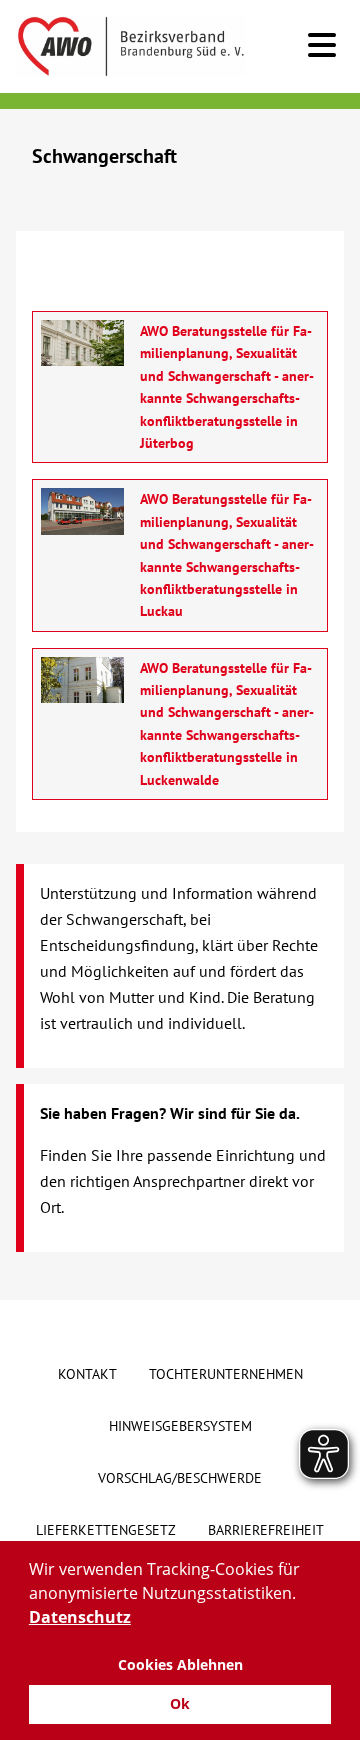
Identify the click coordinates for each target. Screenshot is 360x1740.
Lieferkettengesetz (106, 1530)
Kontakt (87, 1374)
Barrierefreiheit (266, 1530)
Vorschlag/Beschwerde (180, 1478)
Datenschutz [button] (80, 1617)
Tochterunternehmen (226, 1374)
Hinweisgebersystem (180, 1426)
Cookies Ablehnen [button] (180, 1664)
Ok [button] (180, 1703)
